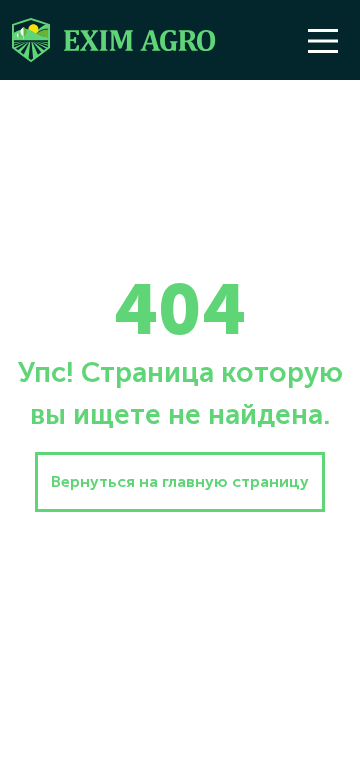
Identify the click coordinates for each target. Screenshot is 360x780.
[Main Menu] (323, 41)
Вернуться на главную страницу (180, 481)
